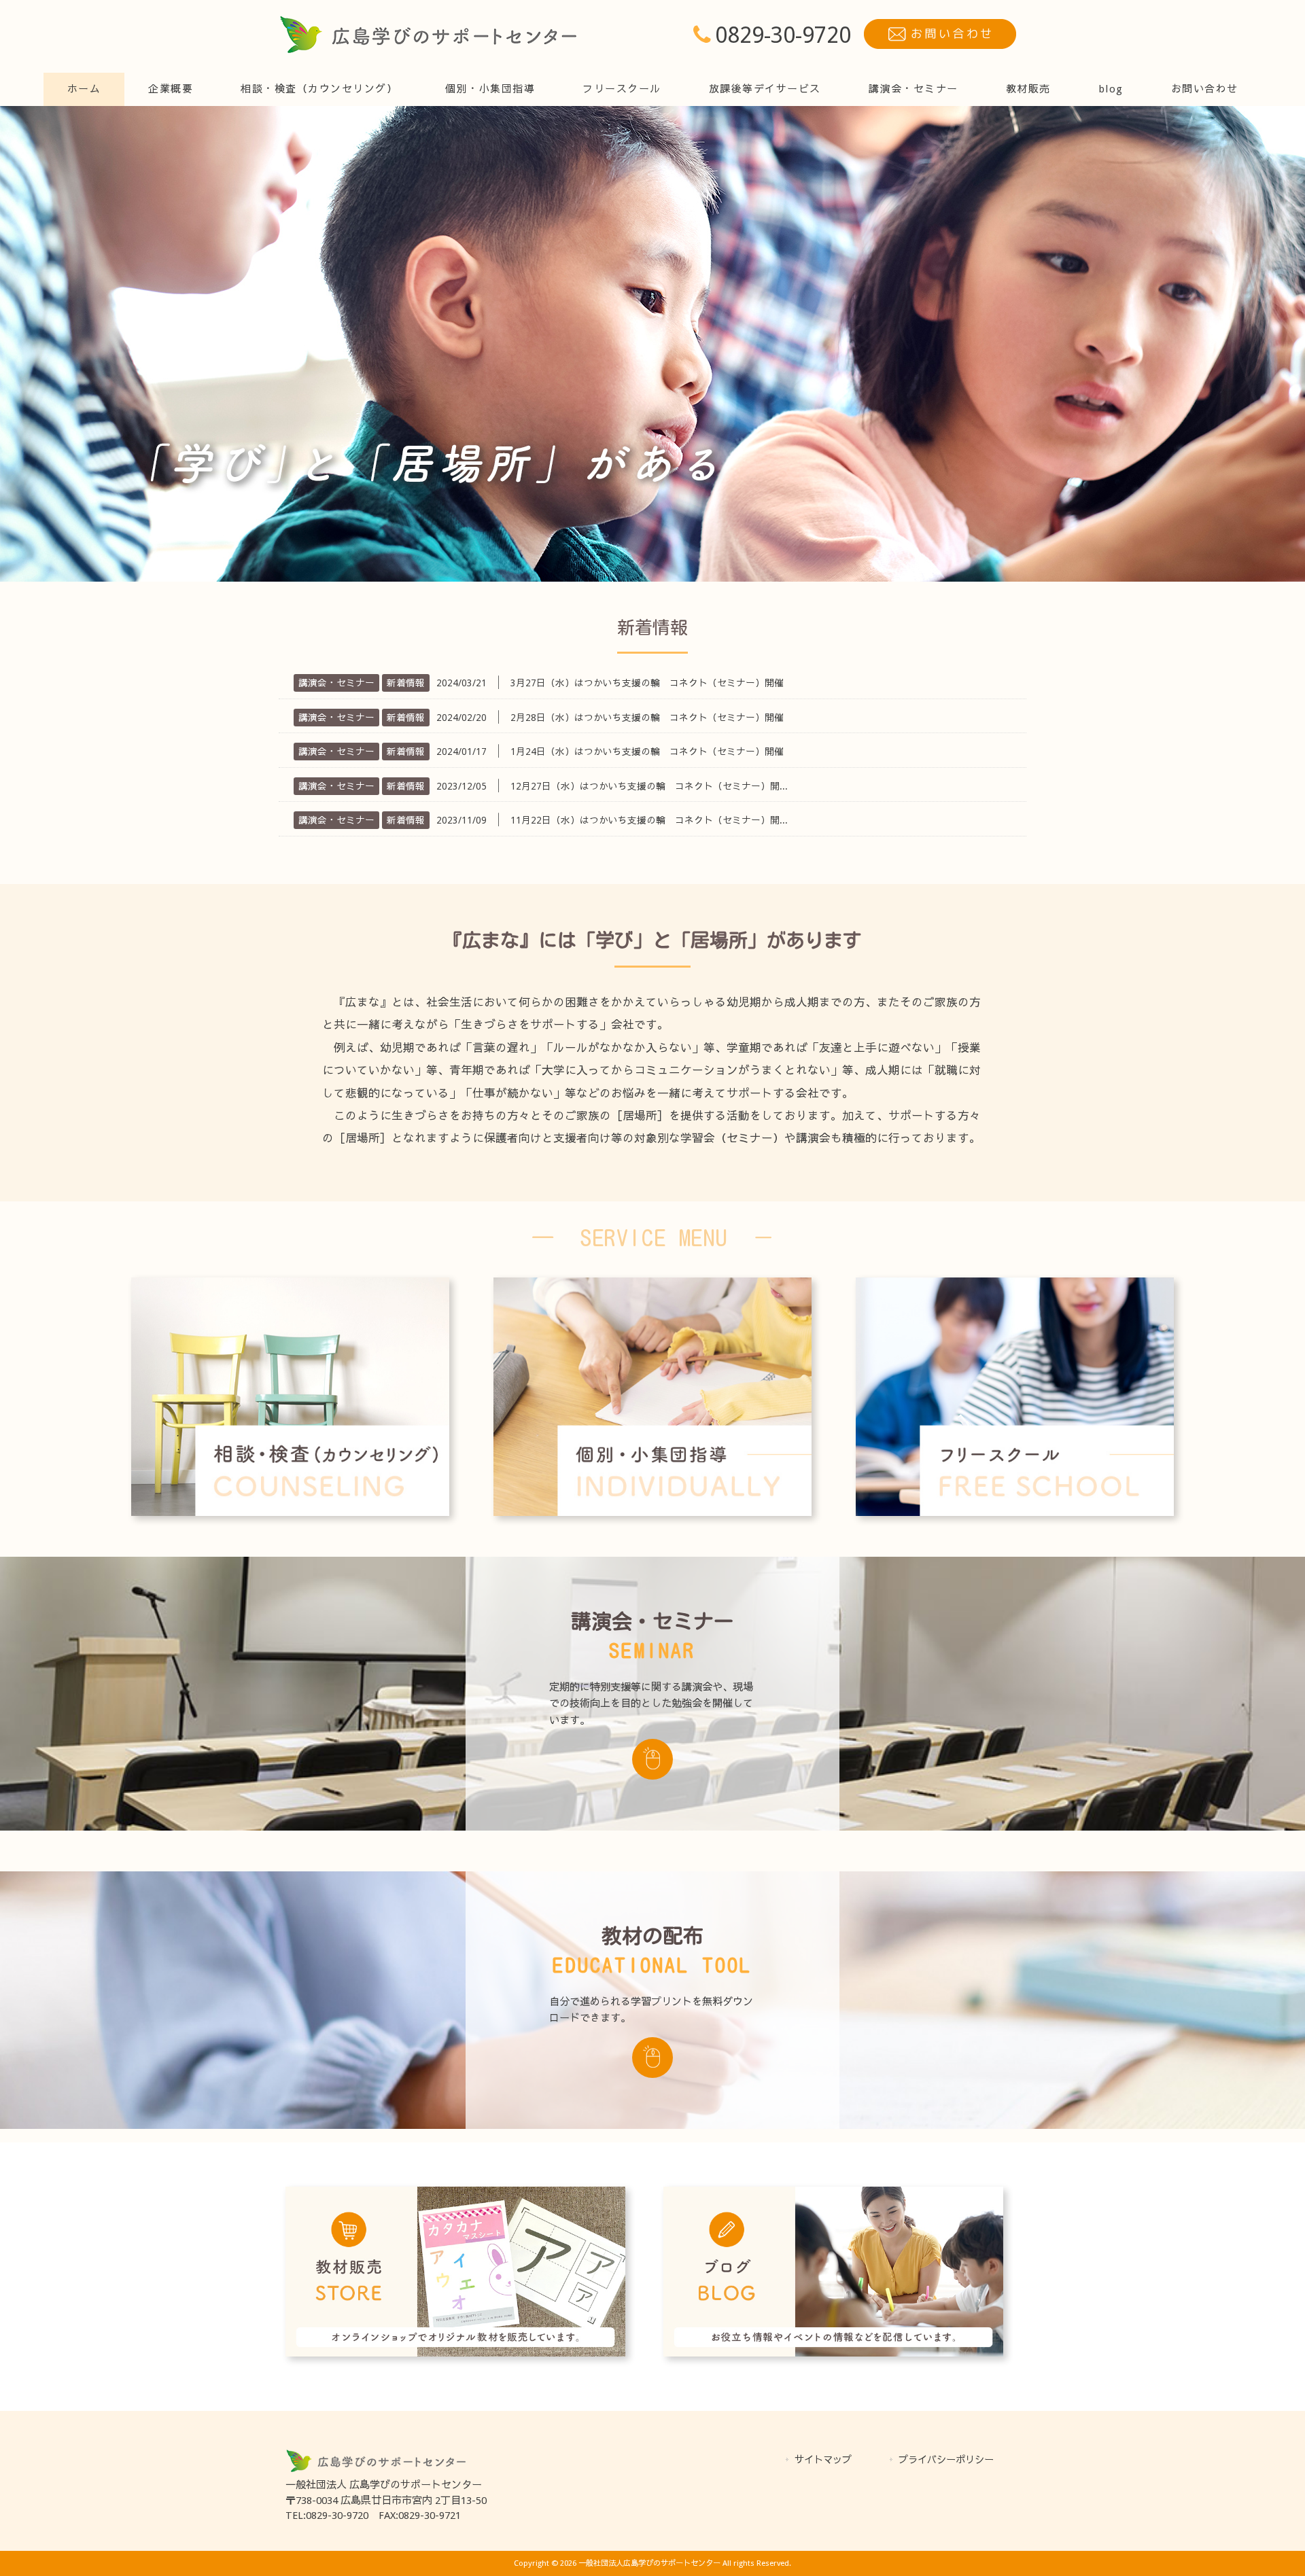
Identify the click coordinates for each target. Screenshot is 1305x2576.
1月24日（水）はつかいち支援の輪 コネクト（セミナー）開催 (647, 752)
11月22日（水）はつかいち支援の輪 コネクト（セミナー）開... (649, 820)
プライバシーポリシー (946, 2460)
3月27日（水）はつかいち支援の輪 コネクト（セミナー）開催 (647, 683)
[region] (652, 344)
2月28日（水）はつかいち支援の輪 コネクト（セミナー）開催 (647, 718)
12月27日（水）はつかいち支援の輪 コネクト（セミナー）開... (649, 786)
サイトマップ (823, 2460)
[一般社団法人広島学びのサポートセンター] (428, 51)
